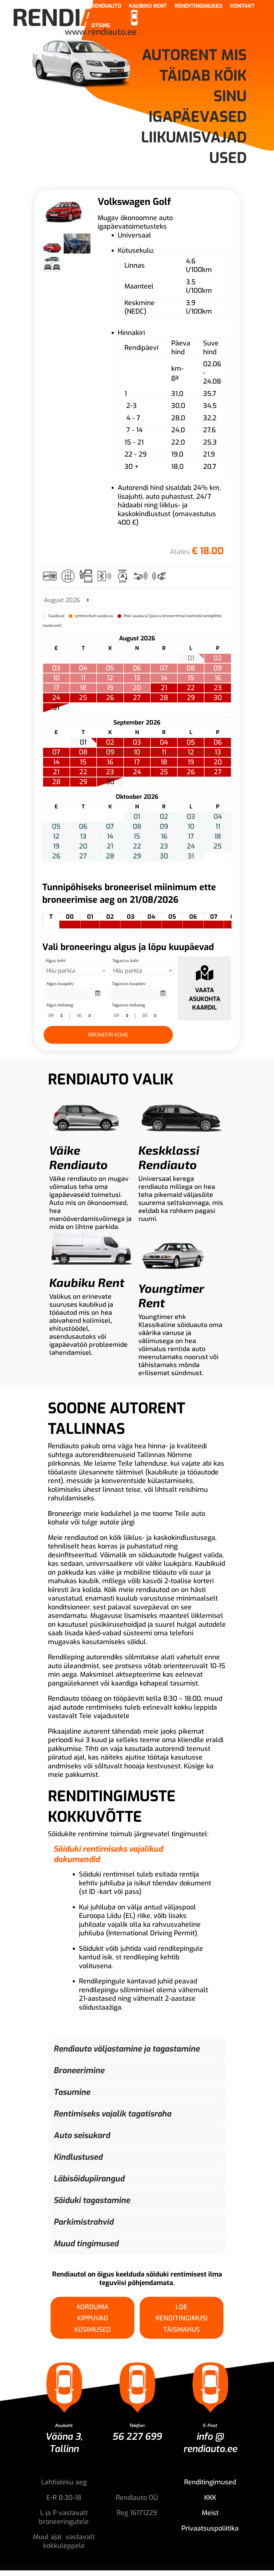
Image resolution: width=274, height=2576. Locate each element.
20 (218, 762)
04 (164, 742)
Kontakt (243, 7)
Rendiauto (106, 7)
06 (218, 742)
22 (191, 688)
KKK (210, 2498)
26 (110, 698)
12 (191, 752)
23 (218, 688)
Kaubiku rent (148, 7)
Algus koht (56, 961)
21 (164, 688)
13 (218, 752)
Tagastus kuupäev (129, 984)
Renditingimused (199, 7)
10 (137, 752)
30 (218, 698)
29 (191, 698)
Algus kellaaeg (60, 1005)
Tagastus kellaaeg (128, 1005)
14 (56, 762)
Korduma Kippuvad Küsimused (92, 2318)
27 (137, 698)
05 (191, 742)
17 (137, 762)
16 (110, 762)
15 (83, 762)
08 (83, 752)
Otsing (101, 26)
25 (83, 698)
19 (191, 762)
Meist (210, 2513)
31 (56, 708)
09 (110, 752)
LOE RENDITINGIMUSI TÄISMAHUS (182, 2318)
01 (83, 742)
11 (164, 752)
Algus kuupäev (60, 984)
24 (56, 698)
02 (110, 742)
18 (164, 762)
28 (164, 698)
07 (56, 752)
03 (137, 742)
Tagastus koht (126, 961)
